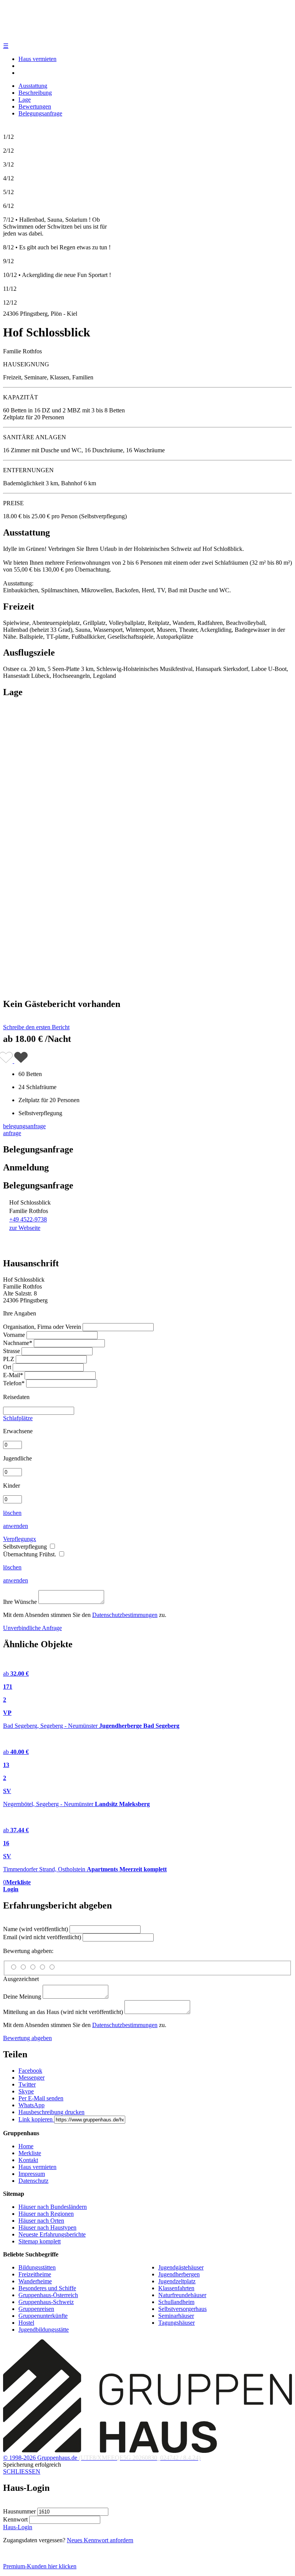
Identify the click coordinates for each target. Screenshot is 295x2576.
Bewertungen (35, 106)
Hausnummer (19, 2511)
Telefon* (14, 1383)
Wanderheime (35, 2281)
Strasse (12, 1351)
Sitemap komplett (40, 2241)
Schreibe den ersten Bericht (36, 1027)
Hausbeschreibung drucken (51, 2112)
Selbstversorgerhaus (182, 2309)
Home (26, 2146)
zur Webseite (25, 1228)
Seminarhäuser (176, 2316)
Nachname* (18, 1343)
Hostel (26, 2323)
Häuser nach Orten (41, 2221)
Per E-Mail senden (41, 2098)
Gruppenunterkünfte (43, 2316)
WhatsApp (31, 2105)
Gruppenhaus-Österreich (48, 2295)
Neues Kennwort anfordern (100, 2540)
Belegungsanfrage (40, 113)
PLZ (9, 1359)
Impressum (32, 2174)
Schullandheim (176, 2302)
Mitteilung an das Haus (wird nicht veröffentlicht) (63, 2012)
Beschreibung (35, 93)
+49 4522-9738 (28, 1219)
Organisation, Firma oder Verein (42, 1327)
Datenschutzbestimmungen (125, 1615)
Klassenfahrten (176, 2288)
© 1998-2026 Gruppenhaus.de (102, 2458)
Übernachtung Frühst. (30, 1554)
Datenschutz (33, 2181)
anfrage (12, 1133)
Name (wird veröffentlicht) (36, 1929)
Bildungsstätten (37, 2267)
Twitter (27, 2084)
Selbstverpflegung (26, 1547)
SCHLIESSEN (22, 2471)
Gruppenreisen (36, 2309)
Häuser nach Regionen (46, 2214)
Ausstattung (33, 86)
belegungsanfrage (24, 1126)
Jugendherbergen (179, 2274)
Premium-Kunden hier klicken (40, 2566)
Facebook (30, 2071)
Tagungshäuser (177, 2323)
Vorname (14, 1335)
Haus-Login (18, 2527)
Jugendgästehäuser (181, 2267)
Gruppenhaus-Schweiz (46, 2302)
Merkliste (30, 2153)
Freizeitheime (35, 2274)
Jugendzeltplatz (177, 2281)
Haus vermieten (37, 59)
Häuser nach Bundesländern (53, 2207)
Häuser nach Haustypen (47, 2227)
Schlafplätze (18, 1418)
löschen (12, 1513)
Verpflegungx (20, 1539)
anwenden (16, 1526)
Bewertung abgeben (27, 2038)
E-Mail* (13, 1375)
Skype (26, 2091)
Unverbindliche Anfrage (32, 1628)
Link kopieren (36, 2119)
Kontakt (28, 2160)
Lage (25, 100)
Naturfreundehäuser (182, 2295)
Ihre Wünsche (20, 1602)
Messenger (31, 2077)
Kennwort (15, 2519)
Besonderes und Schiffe (47, 2288)
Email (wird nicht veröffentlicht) (42, 1937)
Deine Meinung (22, 1997)
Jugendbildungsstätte (44, 2330)
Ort (7, 1367)
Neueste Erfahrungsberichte (52, 2234)
